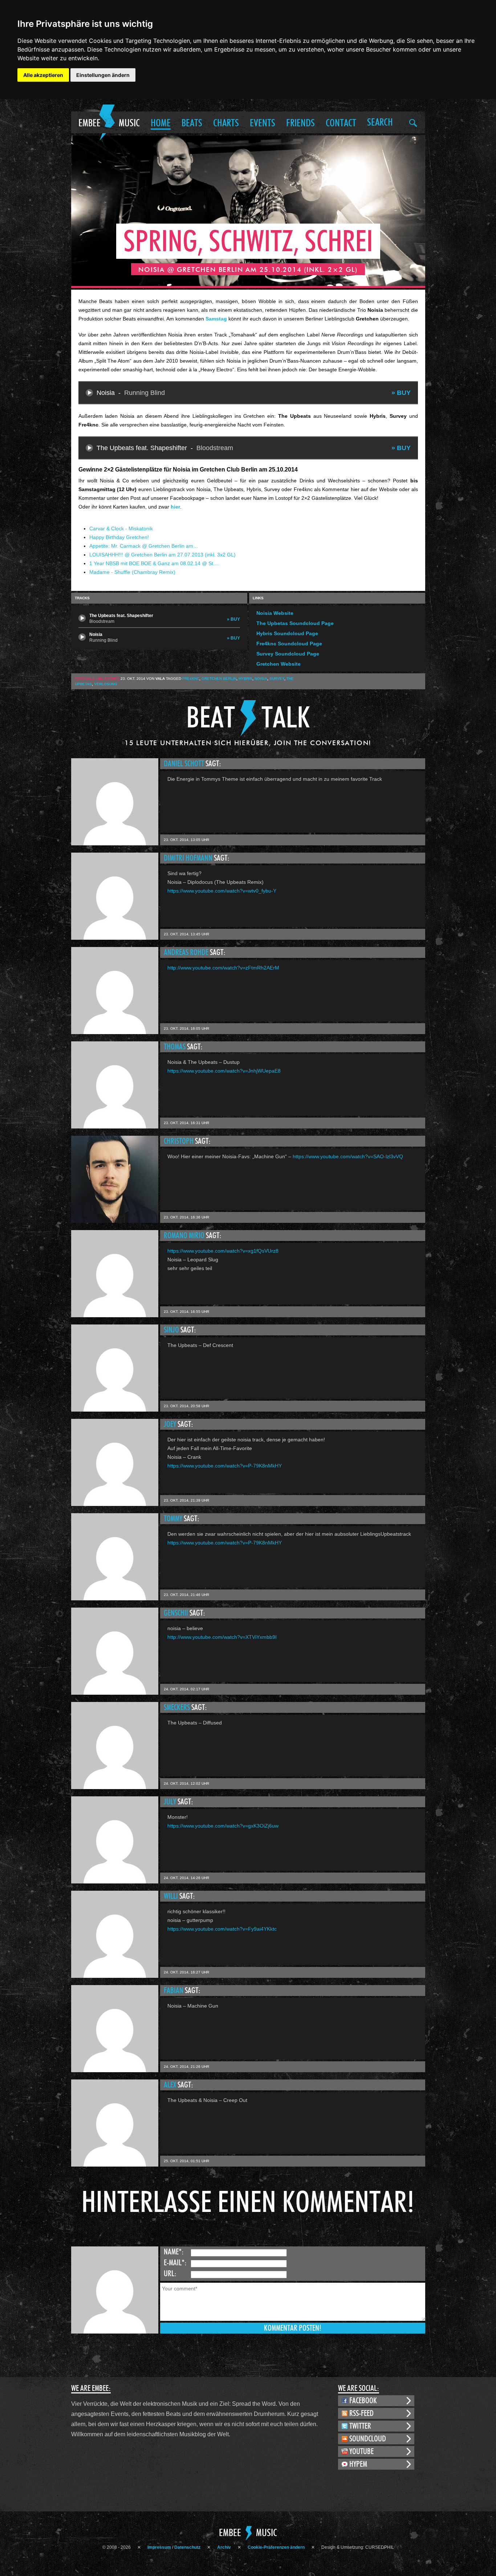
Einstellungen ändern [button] (103, 75)
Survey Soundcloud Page (288, 654)
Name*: (174, 2252)
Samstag (216, 319)
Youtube (361, 2452)
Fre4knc (191, 679)
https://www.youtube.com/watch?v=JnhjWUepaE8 (224, 1071)
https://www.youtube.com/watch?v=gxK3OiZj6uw (223, 1826)
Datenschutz (187, 2547)
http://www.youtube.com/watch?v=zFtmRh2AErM (223, 968)
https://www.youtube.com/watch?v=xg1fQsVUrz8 (223, 1251)
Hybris (245, 679)
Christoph (179, 1141)
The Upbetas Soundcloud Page (295, 623)
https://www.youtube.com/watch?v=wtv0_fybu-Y (222, 891)
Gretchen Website (279, 664)
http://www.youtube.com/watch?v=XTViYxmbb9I (222, 1637)
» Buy (401, 393)
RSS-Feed (361, 2413)
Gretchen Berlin (219, 679)
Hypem (358, 2464)
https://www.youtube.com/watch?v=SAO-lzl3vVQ (348, 1156)
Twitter (360, 2426)
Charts (226, 123)
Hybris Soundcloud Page (287, 633)
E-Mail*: (175, 2263)
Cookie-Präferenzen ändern (276, 2547)
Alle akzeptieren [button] (43, 75)
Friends (300, 123)
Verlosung (106, 684)
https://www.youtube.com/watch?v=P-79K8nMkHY (225, 1466)
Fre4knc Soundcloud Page (289, 644)
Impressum (159, 2547)
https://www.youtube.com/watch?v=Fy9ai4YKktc (222, 1929)
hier (175, 507)
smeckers (178, 1707)
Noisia (261, 679)
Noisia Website (275, 613)
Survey (277, 679)
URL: (170, 2274)
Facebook (363, 2401)
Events (263, 123)
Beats (192, 123)
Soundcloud (368, 2439)
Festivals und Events (97, 679)
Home (161, 123)
